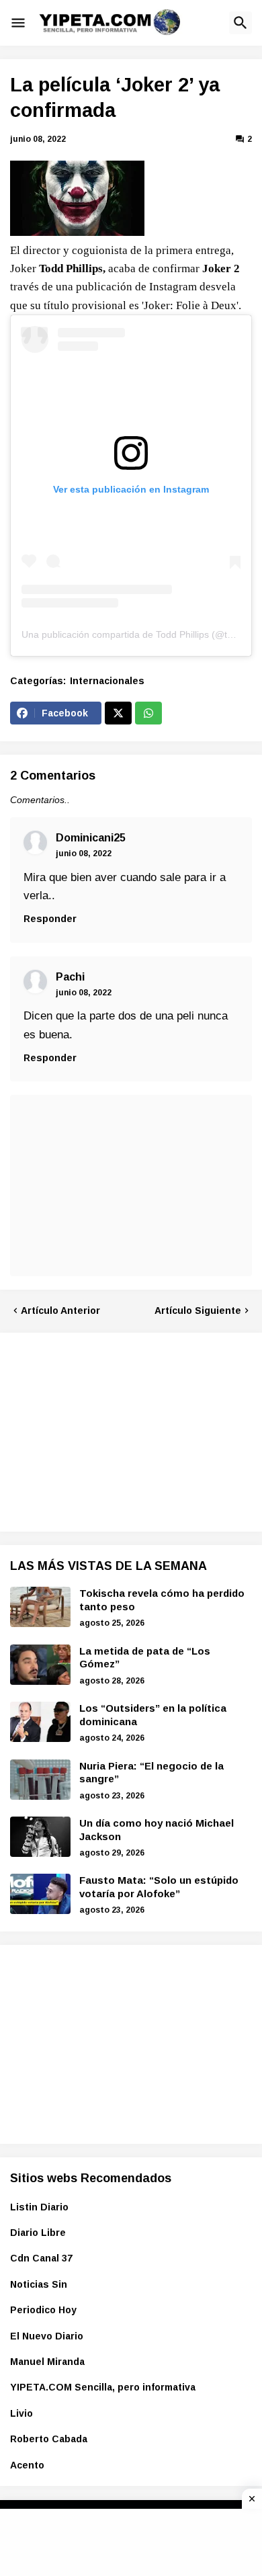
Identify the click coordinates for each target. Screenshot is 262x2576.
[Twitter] (118, 713)
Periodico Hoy (43, 2310)
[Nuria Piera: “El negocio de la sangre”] (40, 1780)
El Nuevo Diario (47, 2336)
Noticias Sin (39, 2284)
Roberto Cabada (49, 2439)
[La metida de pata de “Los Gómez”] (40, 1665)
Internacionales (107, 681)
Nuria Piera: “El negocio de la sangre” (151, 1773)
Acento (27, 2465)
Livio (21, 2413)
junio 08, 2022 (84, 854)
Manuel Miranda (47, 2362)
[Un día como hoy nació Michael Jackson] (40, 1837)
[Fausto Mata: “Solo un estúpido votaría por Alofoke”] (40, 1894)
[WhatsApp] (148, 713)
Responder (50, 919)
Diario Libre (38, 2233)
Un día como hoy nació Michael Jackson (157, 1830)
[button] (18, 23)
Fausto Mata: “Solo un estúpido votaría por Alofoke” (159, 1887)
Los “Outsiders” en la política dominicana (153, 1715)
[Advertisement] (111, 1430)
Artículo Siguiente (198, 1311)
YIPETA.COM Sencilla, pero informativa (103, 2387)
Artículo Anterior (60, 1311)
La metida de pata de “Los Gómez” (145, 1658)
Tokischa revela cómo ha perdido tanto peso (162, 1600)
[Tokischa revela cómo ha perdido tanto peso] (40, 1607)
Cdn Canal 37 (41, 2258)
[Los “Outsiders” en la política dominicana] (40, 1722)
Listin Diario (39, 2207)
